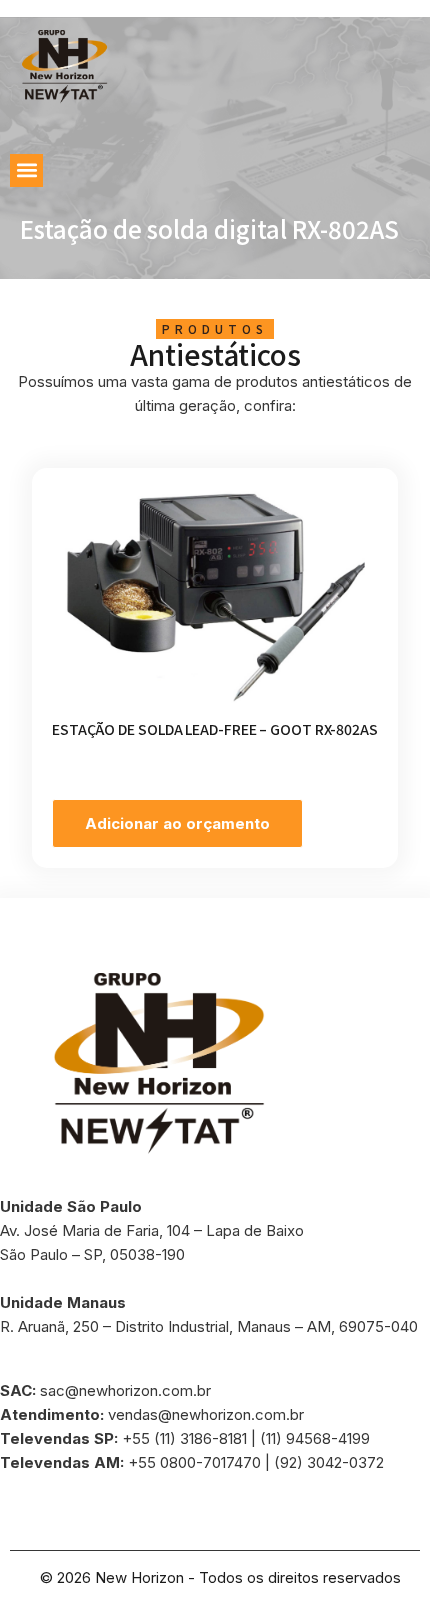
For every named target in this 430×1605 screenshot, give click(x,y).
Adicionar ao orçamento (177, 823)
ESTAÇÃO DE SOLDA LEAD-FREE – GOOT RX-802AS (215, 729)
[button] (26, 170)
